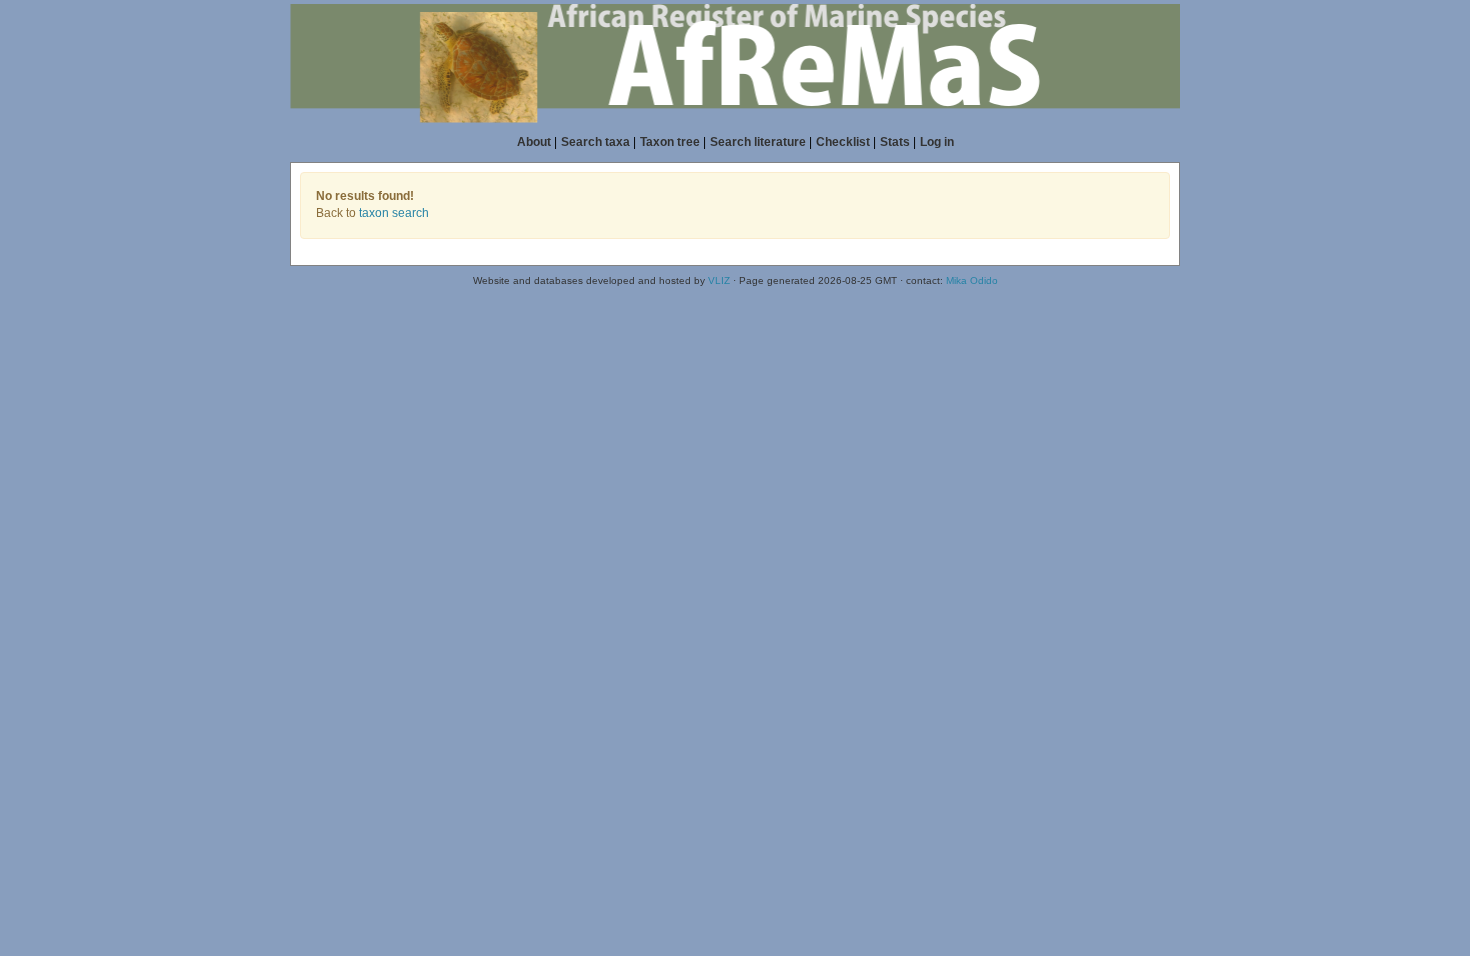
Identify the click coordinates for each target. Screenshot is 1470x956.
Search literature (758, 142)
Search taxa (595, 142)
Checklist (843, 142)
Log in (937, 142)
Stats (895, 142)
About (534, 142)
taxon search (394, 213)
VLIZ (719, 280)
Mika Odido (972, 280)
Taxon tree (670, 142)
